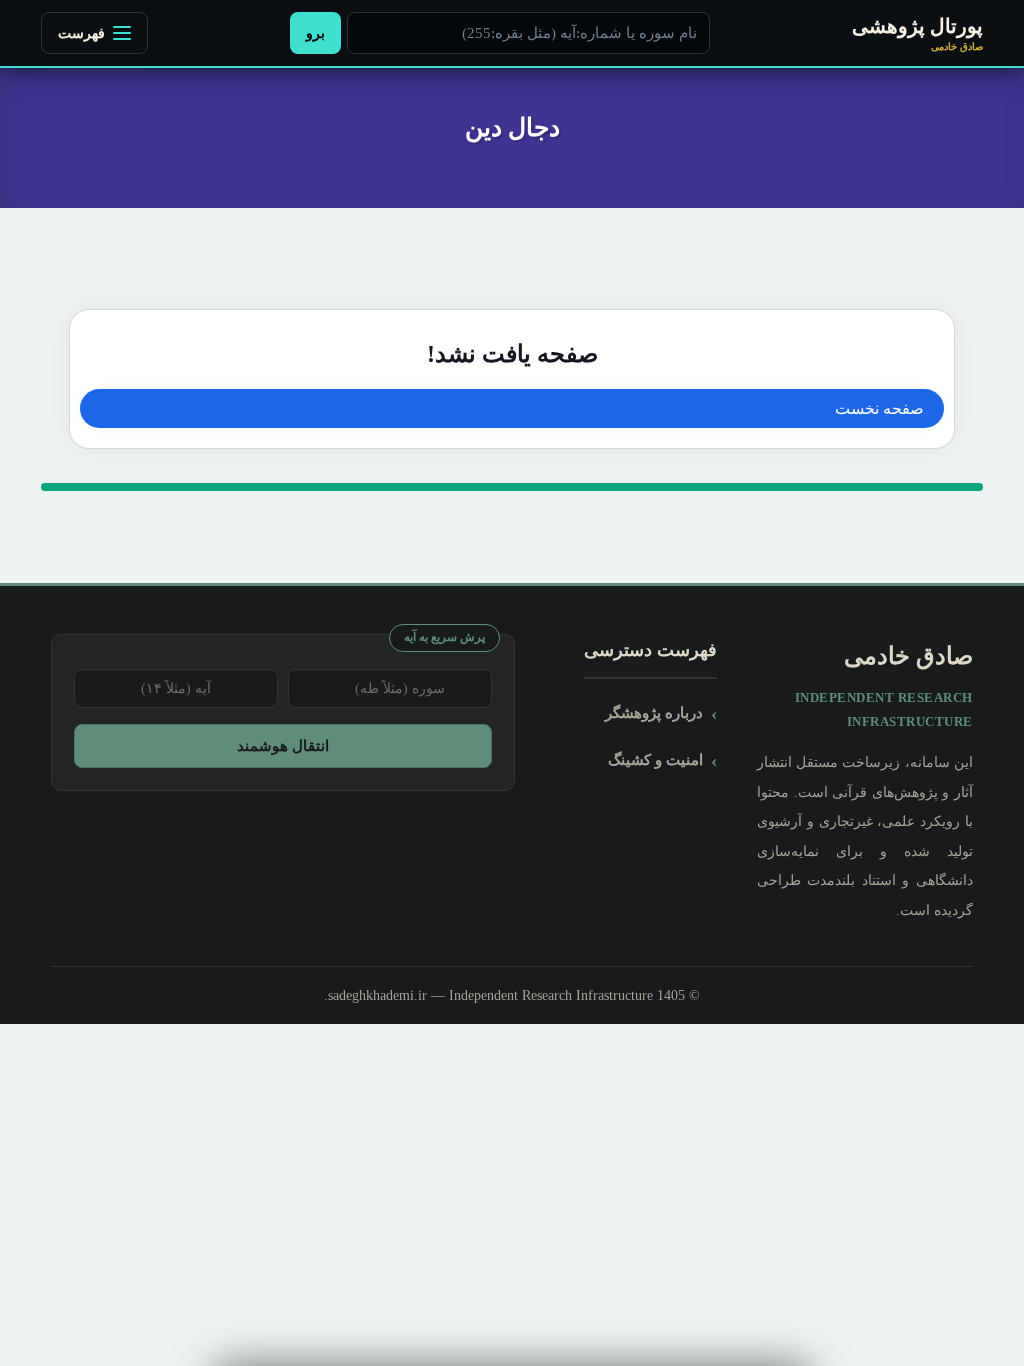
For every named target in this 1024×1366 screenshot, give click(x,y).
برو (315, 33)
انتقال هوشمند (283, 745)
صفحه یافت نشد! (512, 354)
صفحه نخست (879, 408)
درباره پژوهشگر (654, 712)
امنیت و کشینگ (655, 759)
